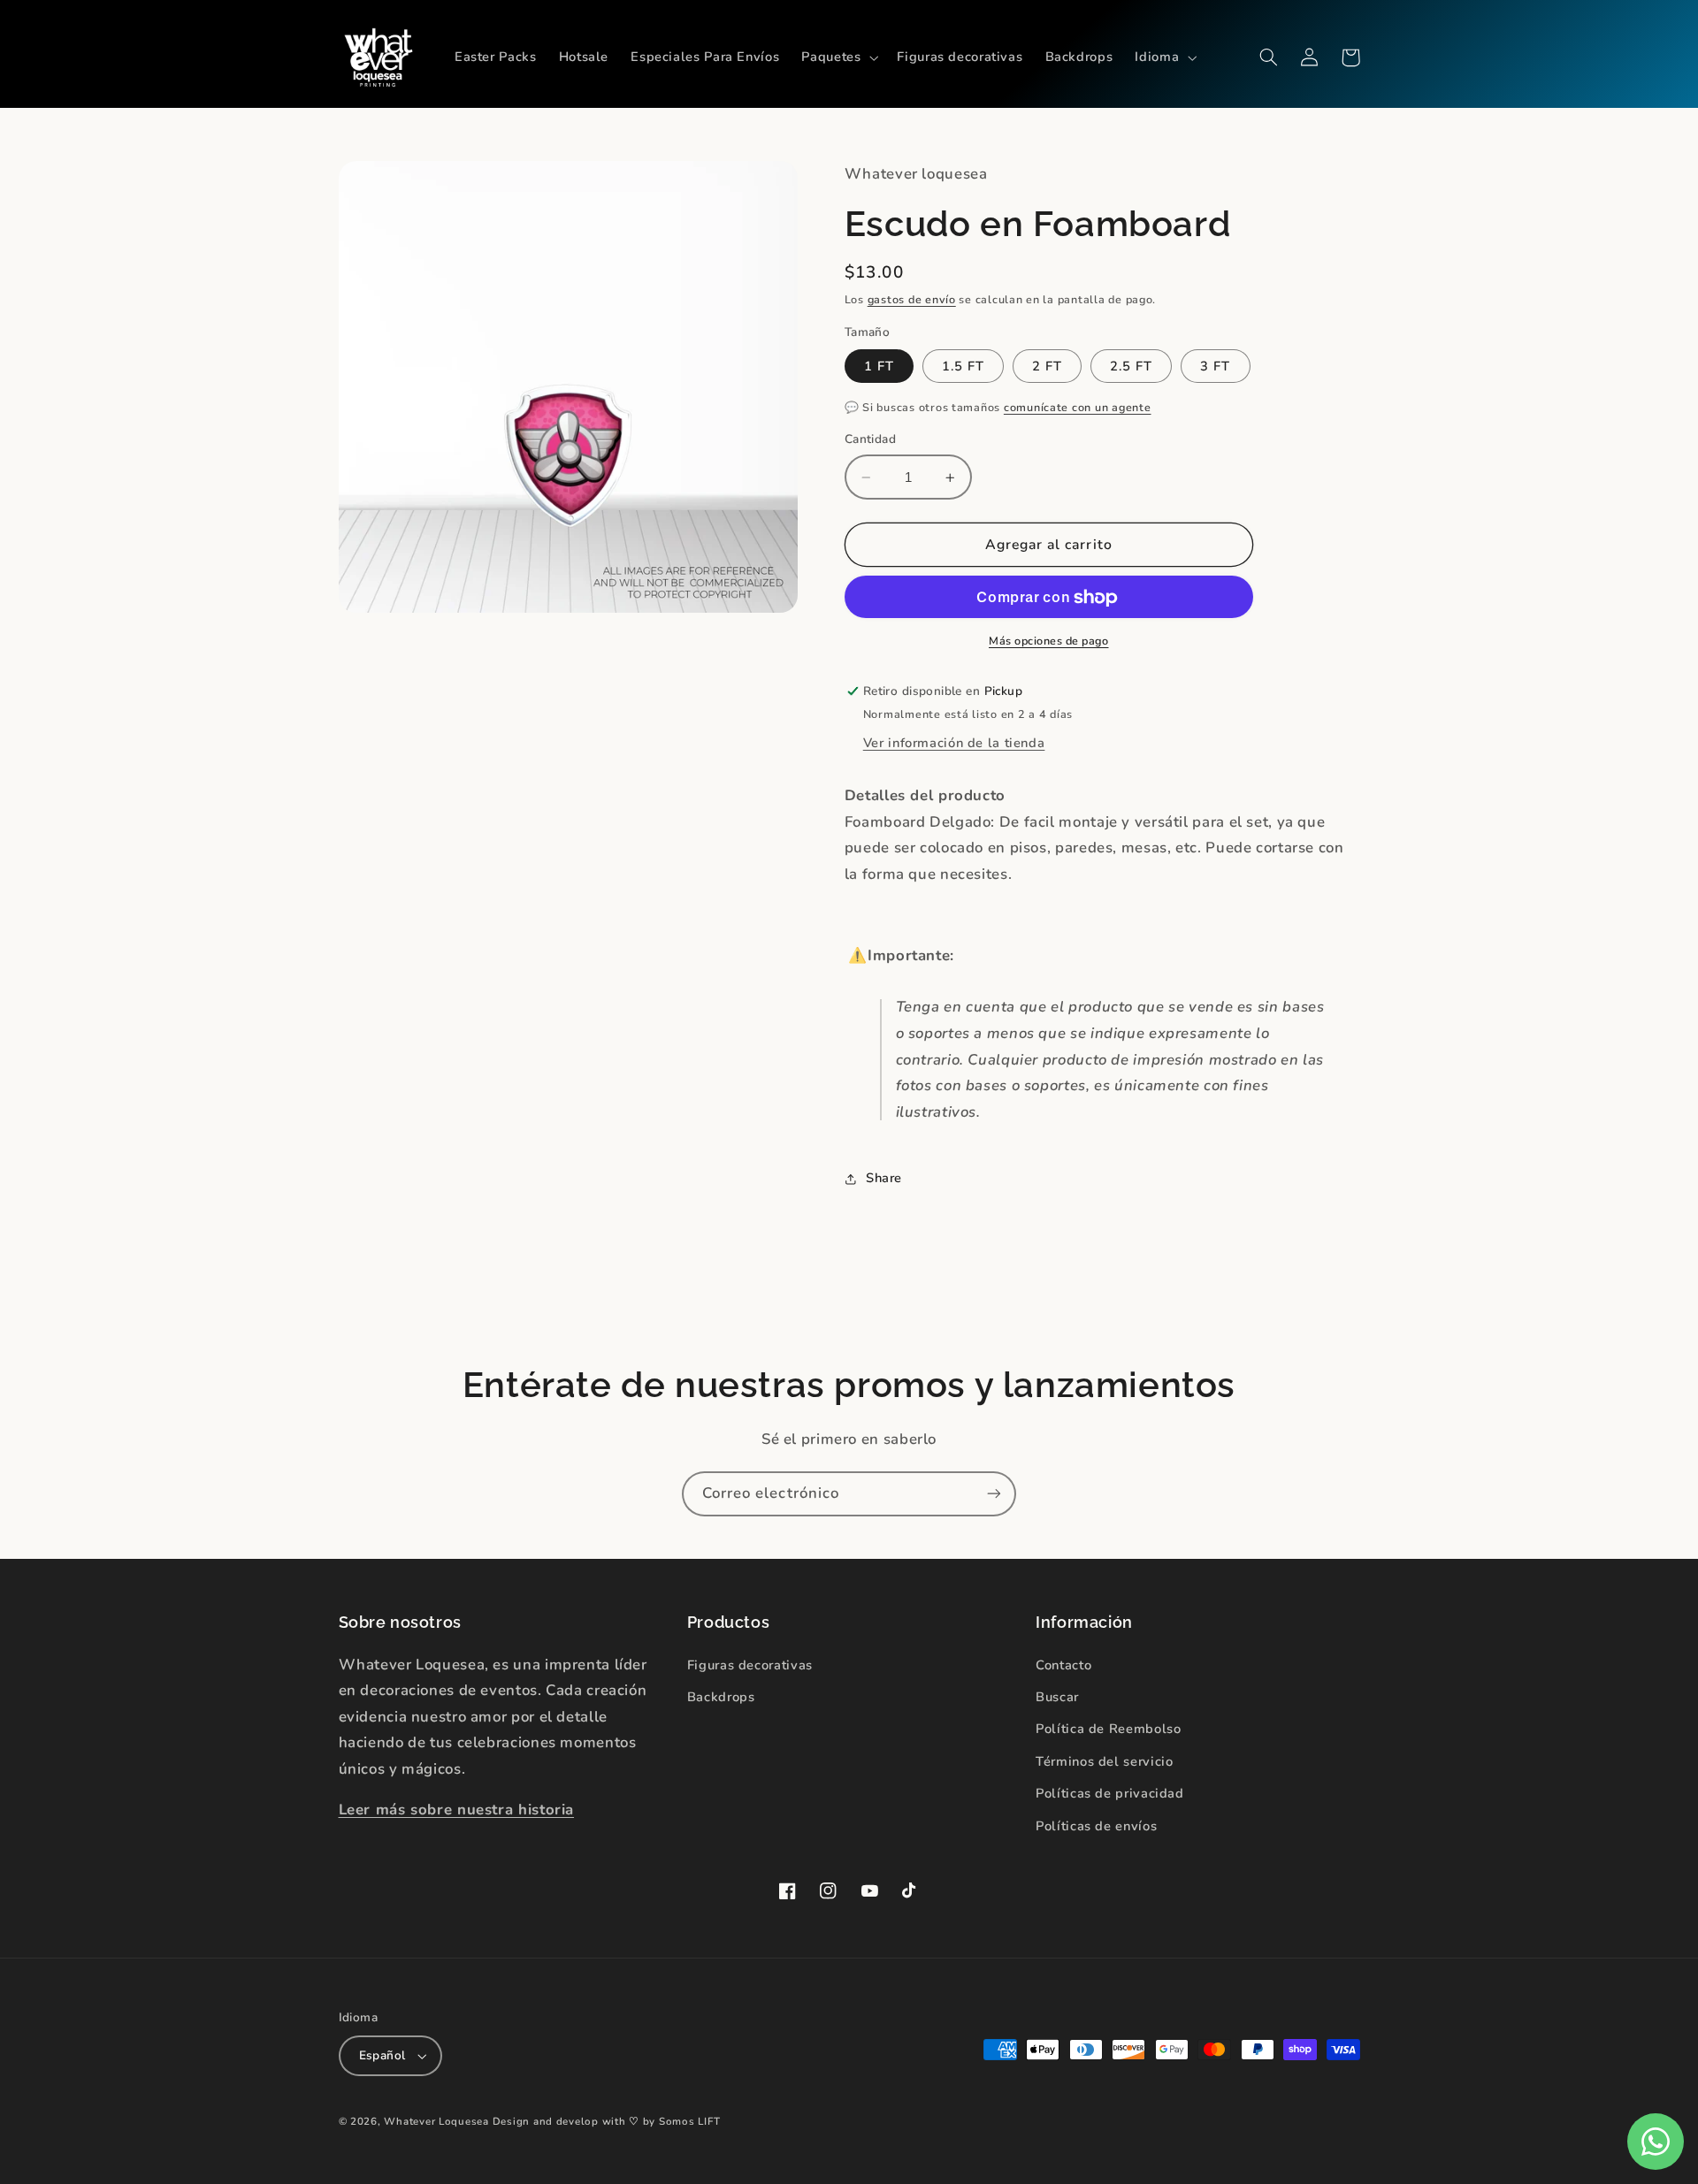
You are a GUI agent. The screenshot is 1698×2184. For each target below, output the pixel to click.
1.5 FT (963, 366)
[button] (838, 57)
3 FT (1215, 366)
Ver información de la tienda (954, 744)
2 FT (1047, 366)
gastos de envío (912, 299)
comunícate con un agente (1078, 407)
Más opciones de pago (1049, 641)
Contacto (1063, 1665)
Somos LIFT (689, 2121)
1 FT (879, 366)
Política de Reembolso (1108, 1729)
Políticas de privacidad (1110, 1793)
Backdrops (721, 1697)
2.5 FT (1131, 366)
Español (382, 2055)
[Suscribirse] (994, 1494)
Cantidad (870, 440)
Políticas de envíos (1096, 1826)
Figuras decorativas (750, 1665)
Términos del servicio (1104, 1761)
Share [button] (884, 1179)
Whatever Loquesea (436, 2121)
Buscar (1057, 1697)
